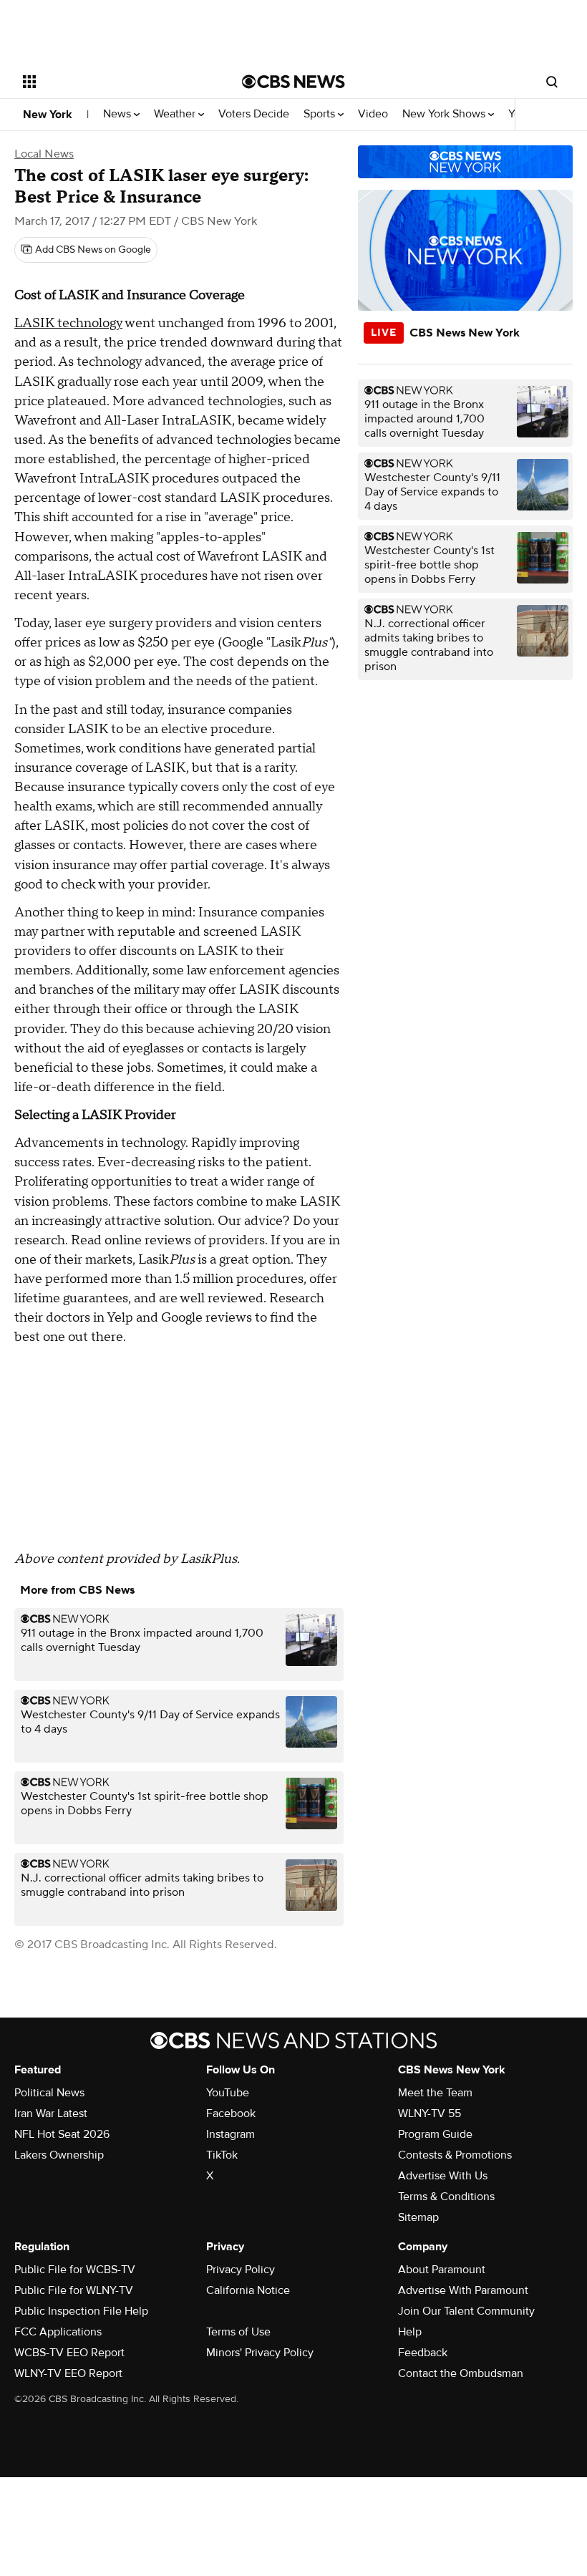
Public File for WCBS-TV (75, 2270)
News (118, 114)
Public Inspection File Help (81, 2311)
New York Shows (445, 114)
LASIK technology (68, 323)
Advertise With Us (443, 2176)
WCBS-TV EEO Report (69, 2353)
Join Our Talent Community (466, 2311)
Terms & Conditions (446, 2197)
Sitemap (418, 2217)
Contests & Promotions (455, 2155)
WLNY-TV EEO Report (68, 2373)
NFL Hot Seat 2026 (62, 2134)
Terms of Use (238, 2332)
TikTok (222, 2155)
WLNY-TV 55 (430, 2113)
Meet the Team (435, 2093)
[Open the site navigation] (113, 82)
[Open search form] (552, 82)
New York (48, 115)
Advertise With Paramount (463, 2290)
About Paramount (442, 2270)
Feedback (423, 2353)
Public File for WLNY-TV (74, 2290)
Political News (49, 2093)
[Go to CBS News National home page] (293, 82)
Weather (176, 114)
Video (373, 114)
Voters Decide (254, 114)
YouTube (228, 2093)
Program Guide (435, 2134)
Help (410, 2332)
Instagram (231, 2134)
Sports (321, 114)
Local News (44, 154)
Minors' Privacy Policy (260, 2353)
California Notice (248, 2290)
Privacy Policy (241, 2270)
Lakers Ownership (59, 2155)
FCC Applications (58, 2332)
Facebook (231, 2113)
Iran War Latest (51, 2113)
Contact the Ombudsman (461, 2373)
